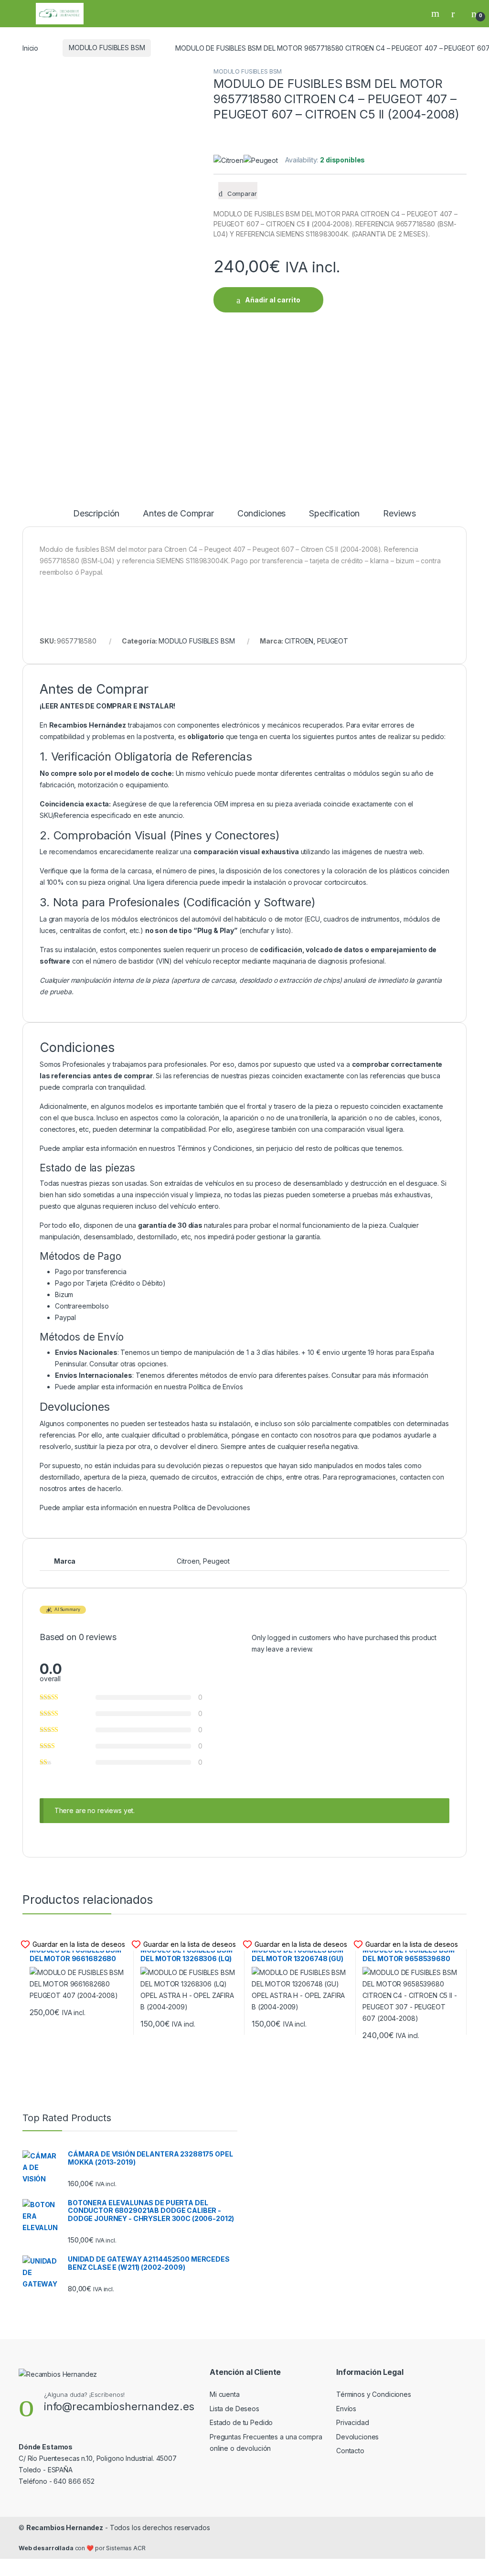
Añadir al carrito (273, 300)
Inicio (30, 48)
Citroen (188, 1561)
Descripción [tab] (96, 514)
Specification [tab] (334, 514)
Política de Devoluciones (212, 1508)
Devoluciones (357, 2437)
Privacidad (353, 2422)
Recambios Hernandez (65, 2528)
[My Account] (457, 13)
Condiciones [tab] (261, 514)
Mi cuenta (225, 2394)
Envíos (346, 2409)
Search (436, 13)
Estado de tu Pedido (241, 2422)
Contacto (350, 2451)
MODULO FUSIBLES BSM (107, 48)
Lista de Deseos (234, 2409)
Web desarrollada (46, 2548)
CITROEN (299, 641)
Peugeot (216, 1561)
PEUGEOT (333, 641)
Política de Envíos (216, 1387)
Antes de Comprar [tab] (178, 514)
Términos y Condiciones (215, 1148)
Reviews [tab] (399, 514)
